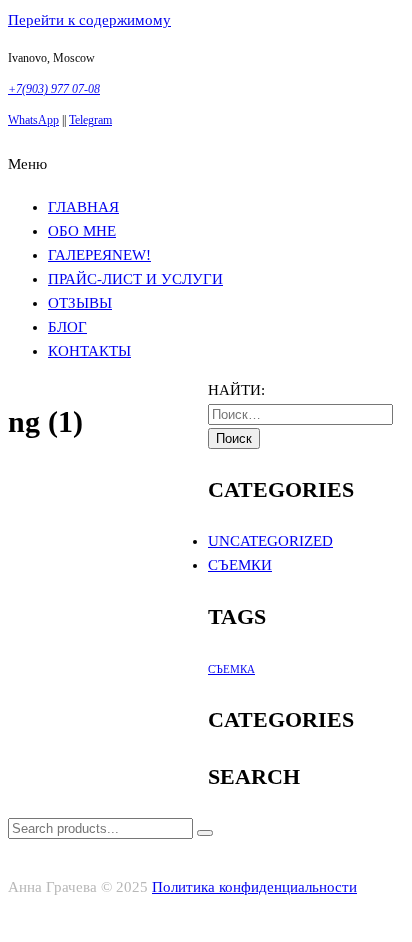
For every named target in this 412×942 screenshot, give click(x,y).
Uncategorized (270, 541)
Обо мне (82, 231)
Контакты (89, 351)
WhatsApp (33, 120)
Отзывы (80, 303)
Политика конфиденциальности (254, 887)
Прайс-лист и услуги (135, 279)
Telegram (90, 120)
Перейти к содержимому (89, 20)
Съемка (231, 669)
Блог (67, 327)
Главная (83, 207)
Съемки (240, 565)
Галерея (99, 255)
